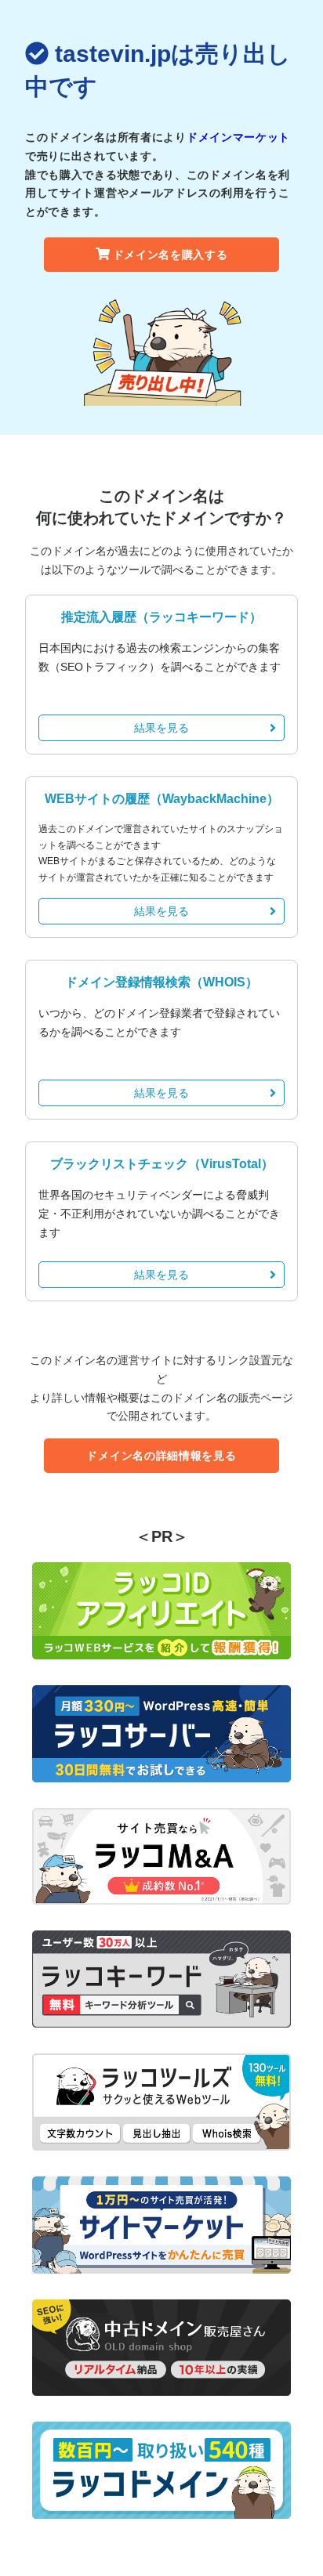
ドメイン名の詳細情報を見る (161, 1456)
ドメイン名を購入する (171, 255)
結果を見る (161, 728)
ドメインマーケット (238, 137)
